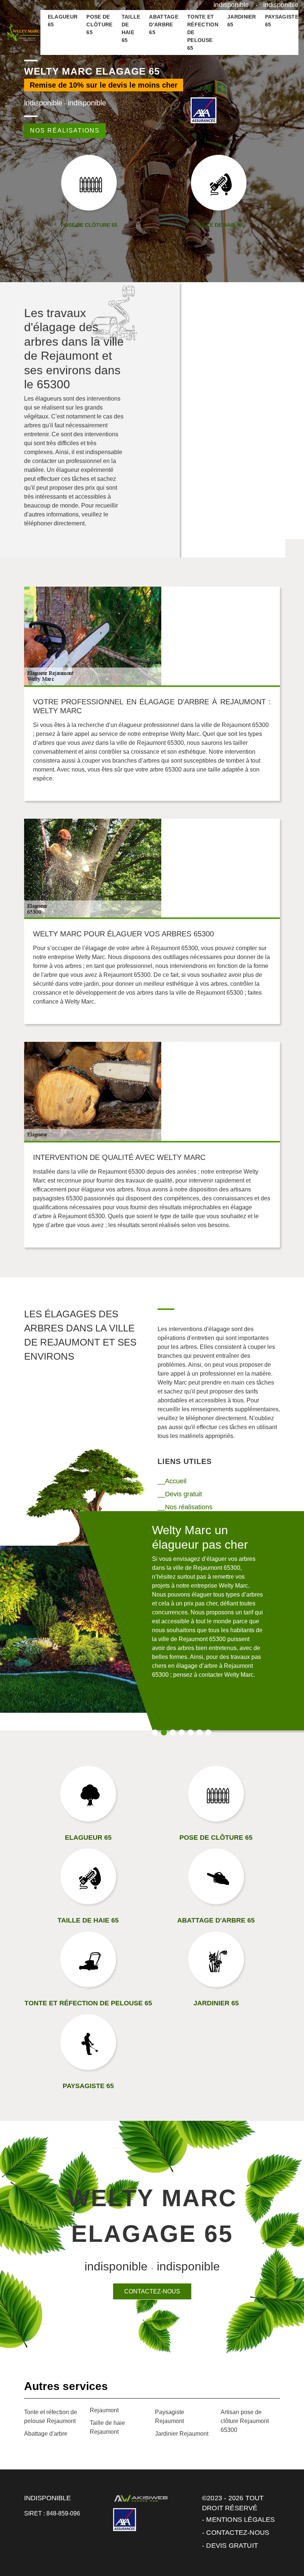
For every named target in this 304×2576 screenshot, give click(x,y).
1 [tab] (155, 1732)
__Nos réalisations (185, 1507)
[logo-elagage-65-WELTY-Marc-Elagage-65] (23, 32)
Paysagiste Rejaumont (170, 2417)
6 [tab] (199, 1732)
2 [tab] (164, 1732)
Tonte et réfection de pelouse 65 (203, 32)
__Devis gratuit (180, 1494)
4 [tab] (182, 1732)
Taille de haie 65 (131, 28)
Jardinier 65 (242, 21)
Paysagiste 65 (282, 21)
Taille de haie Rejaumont (107, 2427)
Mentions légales (240, 2520)
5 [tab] (191, 1732)
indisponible (231, 5)
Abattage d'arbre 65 (164, 25)
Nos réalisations (65, 131)
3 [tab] (173, 1732)
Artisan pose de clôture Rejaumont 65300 (245, 2421)
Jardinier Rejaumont (182, 2434)
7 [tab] (208, 1732)
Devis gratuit (232, 2546)
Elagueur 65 (63, 21)
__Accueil (172, 1481)
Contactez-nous (152, 2291)
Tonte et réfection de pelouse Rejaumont (51, 2417)
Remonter (282, 2547)
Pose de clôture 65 (99, 25)
